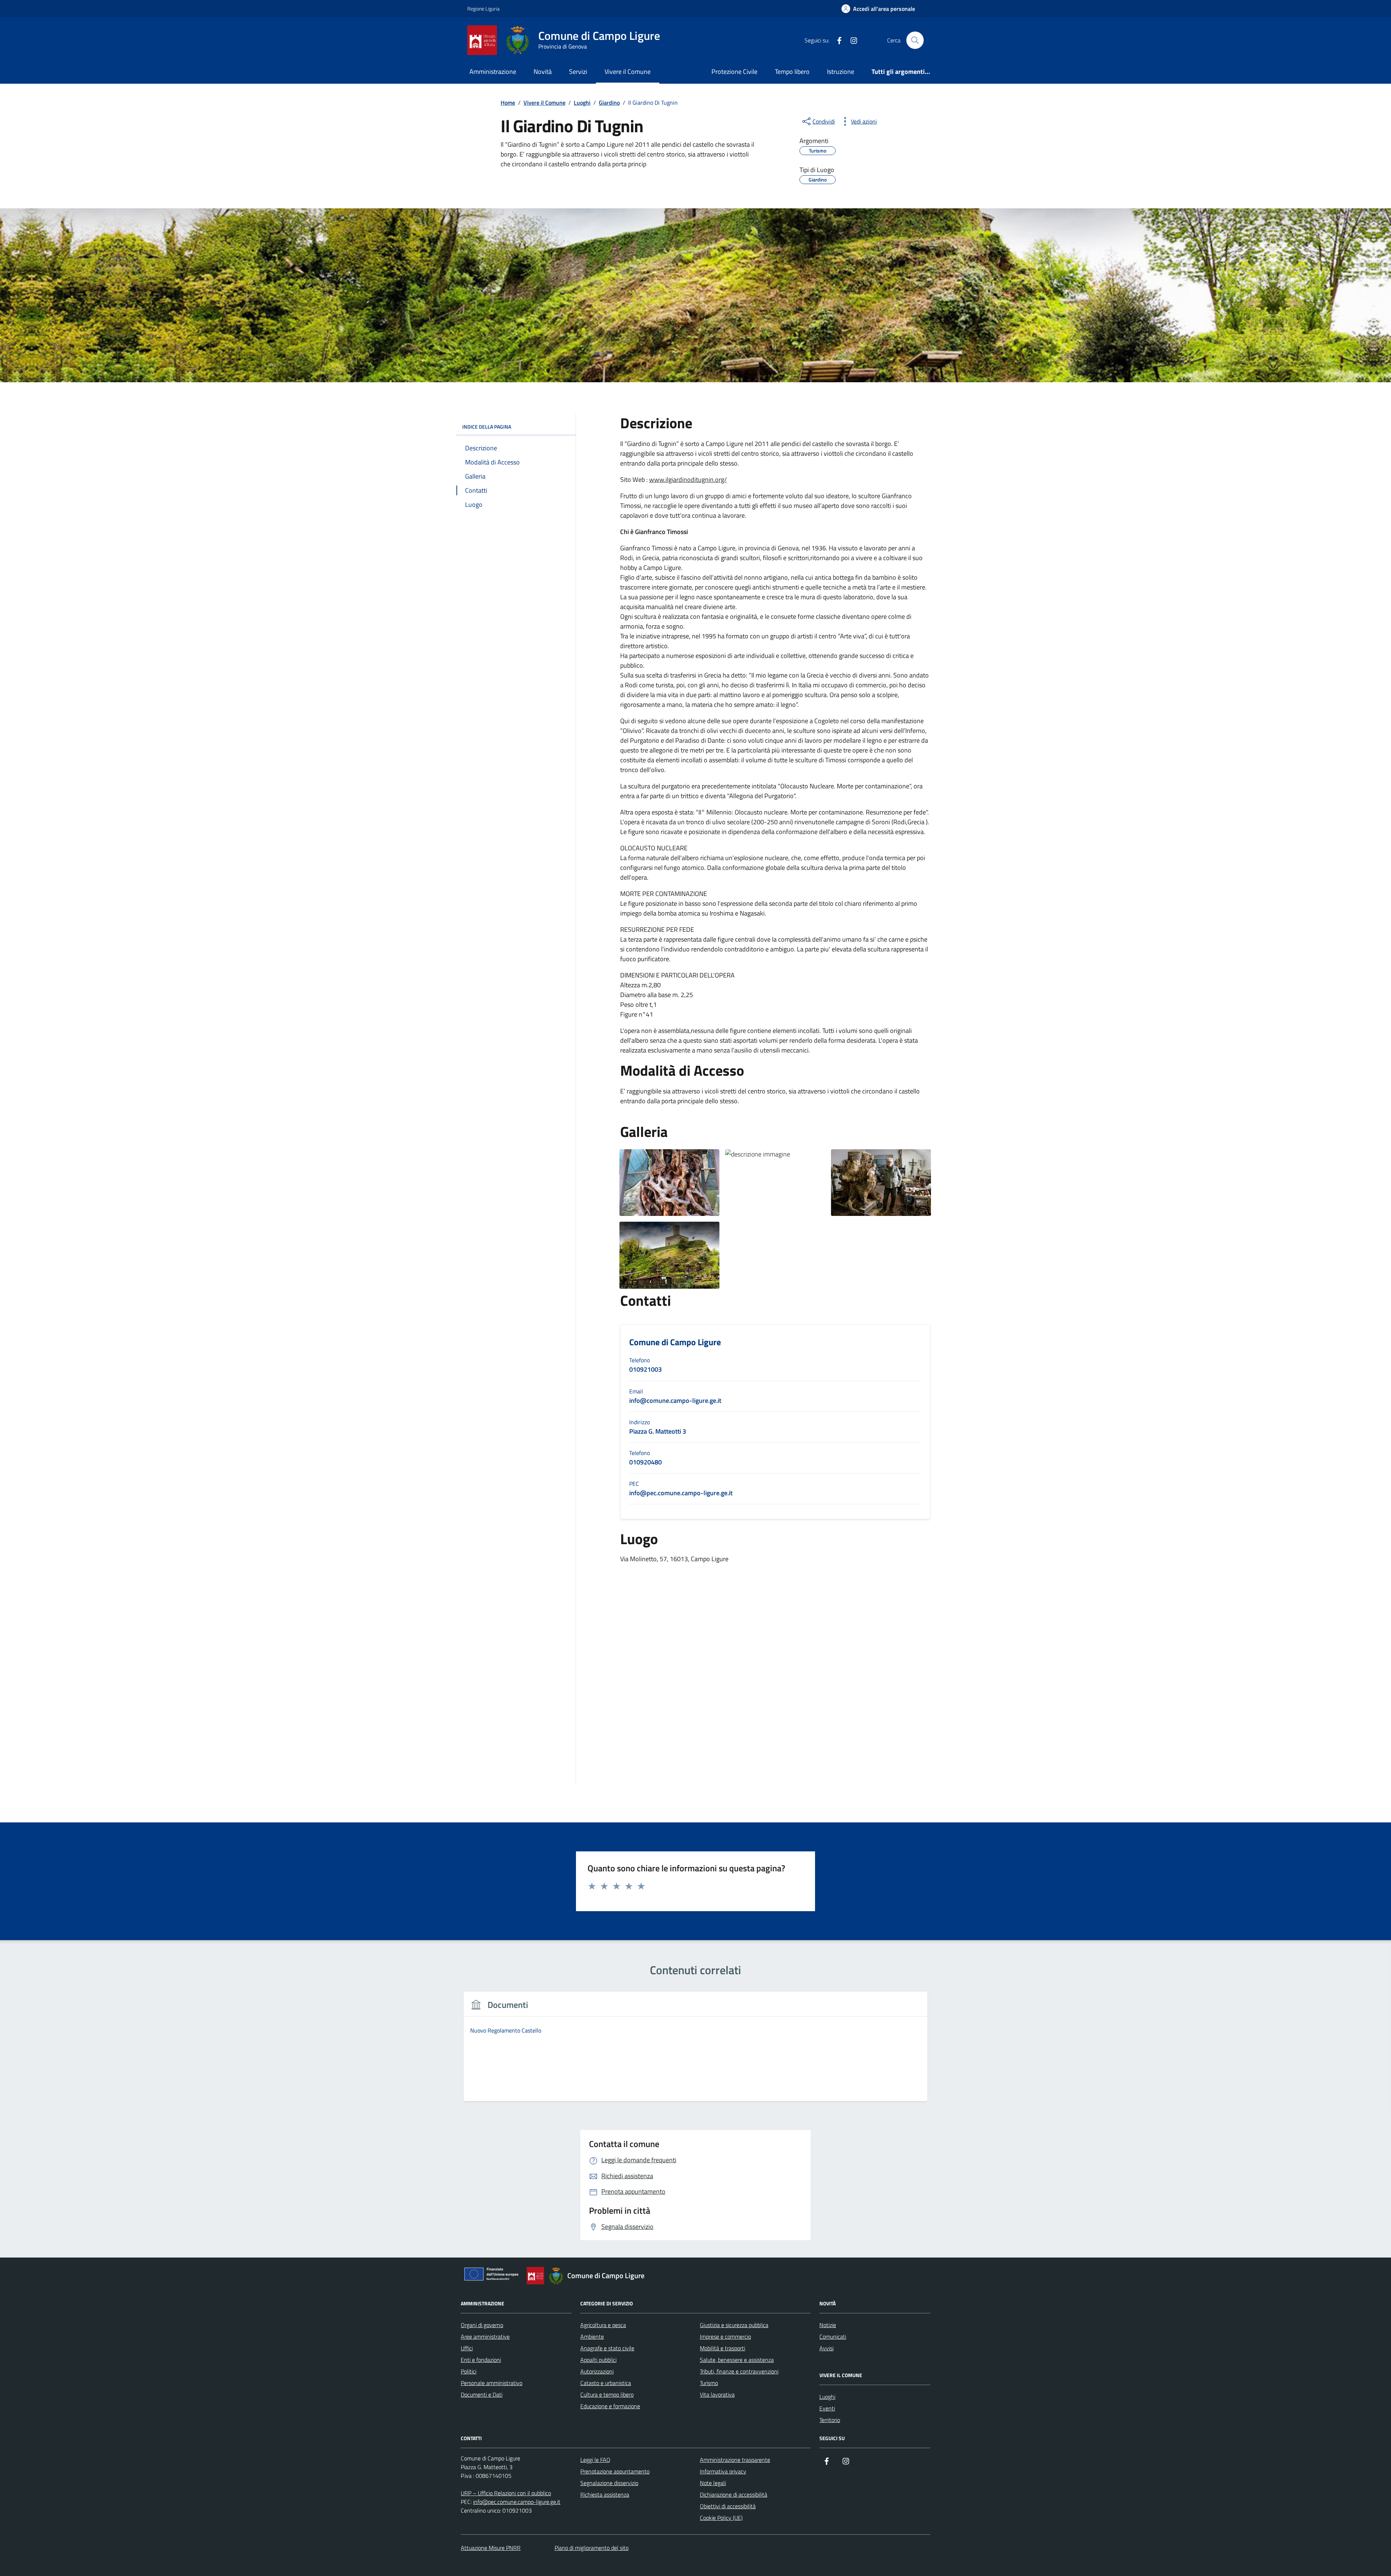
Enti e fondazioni (481, 2360)
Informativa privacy (723, 2471)
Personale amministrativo (492, 2383)
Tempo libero (792, 72)
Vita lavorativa (717, 2394)
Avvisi (826, 2348)
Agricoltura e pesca (603, 2325)
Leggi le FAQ (595, 2460)
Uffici (467, 2348)
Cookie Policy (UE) (721, 2518)
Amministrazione (493, 72)
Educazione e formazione (610, 2406)
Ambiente (592, 2337)
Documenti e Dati (482, 2394)
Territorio (830, 2420)
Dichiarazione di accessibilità (734, 2494)
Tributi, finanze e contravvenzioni (739, 2371)
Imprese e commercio (725, 2337)
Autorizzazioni (597, 2371)
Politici (469, 2371)
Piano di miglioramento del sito (592, 2548)
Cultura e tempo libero (607, 2394)
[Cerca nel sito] (915, 40)
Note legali (713, 2483)
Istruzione (841, 72)
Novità (543, 72)
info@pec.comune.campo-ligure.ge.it (517, 2502)
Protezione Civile (734, 72)
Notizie (828, 2325)
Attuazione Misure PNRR (491, 2548)
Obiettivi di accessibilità (728, 2506)
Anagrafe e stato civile (607, 2348)
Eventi (827, 2408)
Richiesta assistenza (605, 2494)
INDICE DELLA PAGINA (487, 427)
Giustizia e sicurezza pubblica (734, 2325)
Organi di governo (482, 2325)
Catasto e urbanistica (606, 2383)
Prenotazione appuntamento (615, 2471)
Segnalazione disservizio (609, 2483)
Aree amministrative (485, 2337)
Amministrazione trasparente (735, 2460)
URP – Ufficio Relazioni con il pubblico (506, 2493)
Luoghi (827, 2397)
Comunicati (833, 2337)
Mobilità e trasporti (722, 2348)
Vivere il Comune (628, 72)
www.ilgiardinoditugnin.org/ (688, 480)
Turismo (709, 2383)
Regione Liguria (483, 9)
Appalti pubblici (598, 2360)
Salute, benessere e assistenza (737, 2360)
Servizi (578, 72)
